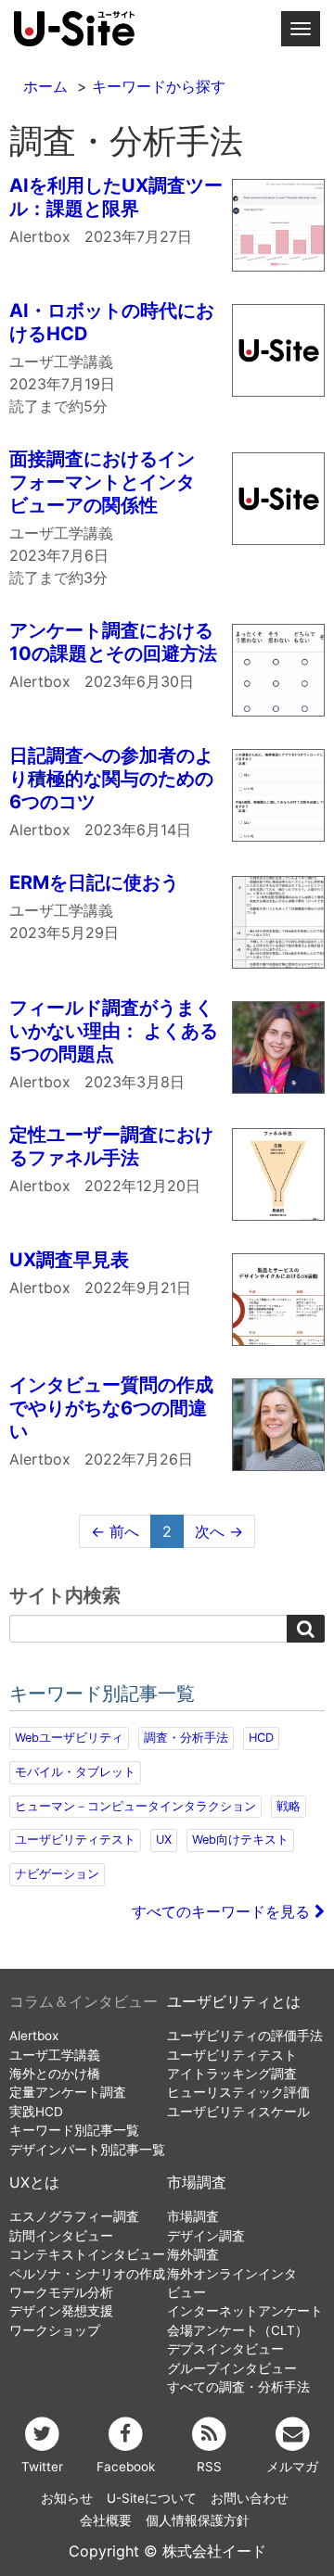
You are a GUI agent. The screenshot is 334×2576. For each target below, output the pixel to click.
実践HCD (36, 2112)
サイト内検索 (65, 1596)
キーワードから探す (159, 86)
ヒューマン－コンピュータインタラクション (135, 1806)
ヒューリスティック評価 (238, 2092)
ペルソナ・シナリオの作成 (87, 2274)
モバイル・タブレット (75, 1772)
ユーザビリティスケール (238, 2112)
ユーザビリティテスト (75, 1840)
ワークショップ (55, 2330)
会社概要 (106, 2520)
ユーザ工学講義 (55, 2055)
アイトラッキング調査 (232, 2074)
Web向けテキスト (240, 1840)
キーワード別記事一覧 (74, 2130)
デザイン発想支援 (61, 2311)
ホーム (45, 86)
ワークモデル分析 (61, 2292)
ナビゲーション (57, 1874)
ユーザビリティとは (234, 2002)
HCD (261, 1738)
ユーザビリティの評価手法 (245, 2036)
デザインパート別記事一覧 (87, 2150)
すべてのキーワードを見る (223, 1911)
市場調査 (197, 2183)
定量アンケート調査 (68, 2092)
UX (164, 1840)
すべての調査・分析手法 (238, 2387)
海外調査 (193, 2254)
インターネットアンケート (245, 2311)
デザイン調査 (206, 2236)
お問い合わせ (250, 2498)
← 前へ (115, 1531)
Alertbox (34, 2036)
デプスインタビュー (225, 2349)
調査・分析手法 (186, 1738)
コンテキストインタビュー (87, 2254)
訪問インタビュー (61, 2236)
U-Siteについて (152, 2498)
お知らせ (67, 2498)
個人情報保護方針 (198, 2520)
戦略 (289, 1806)
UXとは (34, 2183)
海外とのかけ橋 (55, 2074)
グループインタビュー (232, 2368)
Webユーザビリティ (69, 1738)
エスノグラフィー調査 (74, 2216)
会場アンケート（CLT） (238, 2330)
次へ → (219, 1531)
